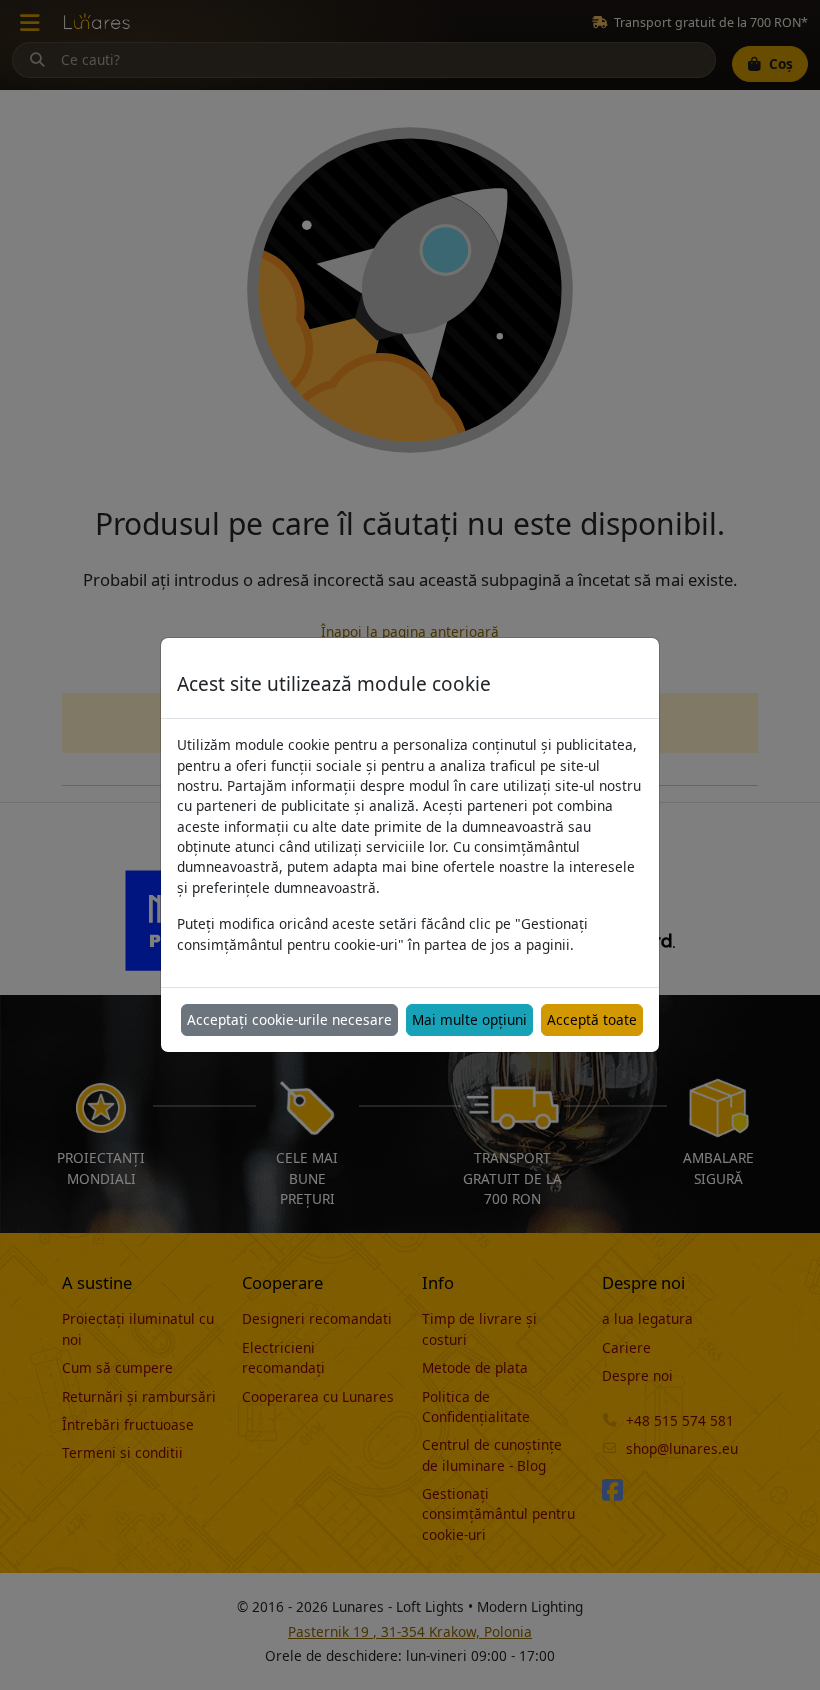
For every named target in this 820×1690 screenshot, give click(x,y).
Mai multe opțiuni (469, 1019)
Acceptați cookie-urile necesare (289, 1019)
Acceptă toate (592, 1019)
